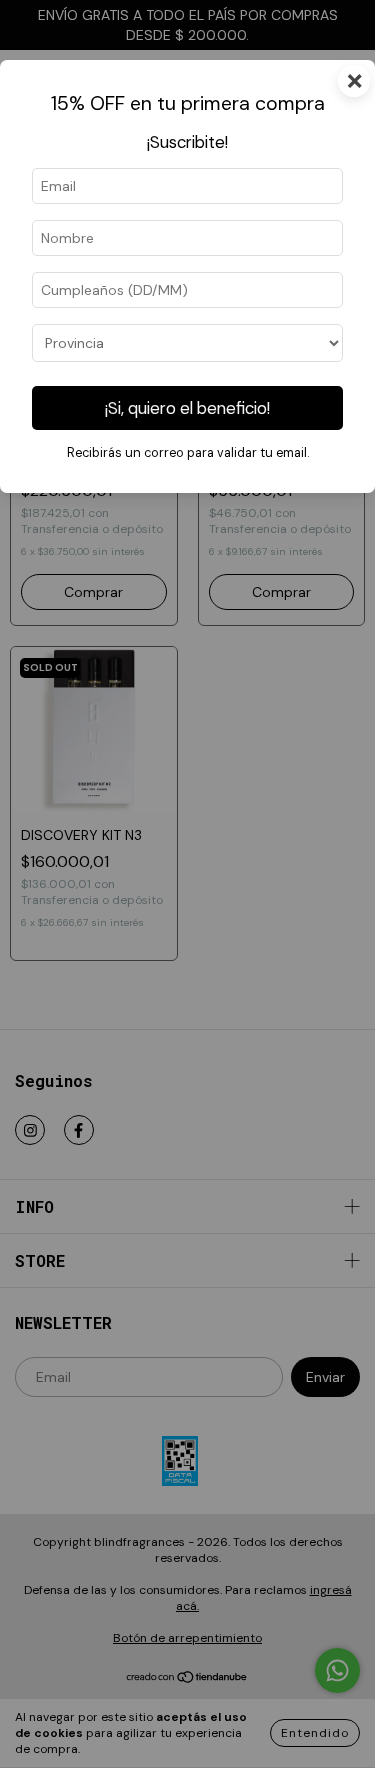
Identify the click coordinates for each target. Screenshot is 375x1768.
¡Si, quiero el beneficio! (187, 408)
